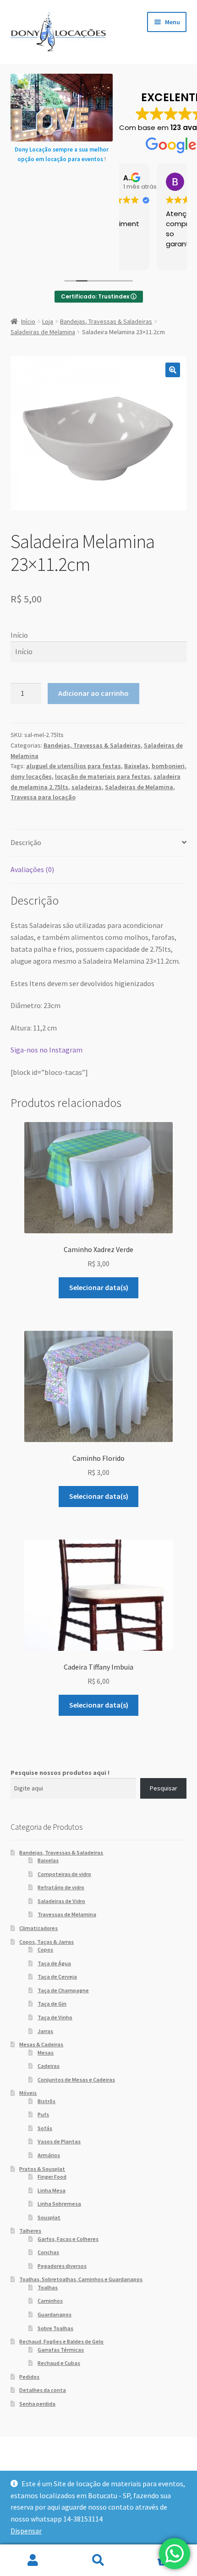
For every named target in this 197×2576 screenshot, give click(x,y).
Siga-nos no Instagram (47, 1050)
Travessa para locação (43, 797)
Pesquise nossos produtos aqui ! (60, 1773)
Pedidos (29, 2377)
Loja (48, 321)
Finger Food (52, 2177)
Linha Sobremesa (59, 2204)
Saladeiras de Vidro (61, 1901)
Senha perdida (37, 2404)
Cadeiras (49, 2066)
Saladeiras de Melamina (43, 332)
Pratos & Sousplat (42, 2169)
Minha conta (33, 2560)
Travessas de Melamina (67, 1914)
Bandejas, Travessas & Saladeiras (106, 321)
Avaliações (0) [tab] (32, 869)
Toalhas (48, 2287)
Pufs (43, 2114)
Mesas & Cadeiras (41, 2044)
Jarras (45, 2031)
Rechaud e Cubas (59, 2363)
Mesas (46, 2053)
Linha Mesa (52, 2190)
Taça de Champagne (63, 1990)
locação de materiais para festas (103, 776)
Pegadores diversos (62, 2266)
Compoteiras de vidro (64, 1874)
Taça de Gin (52, 2004)
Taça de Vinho (55, 2017)
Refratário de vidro (61, 1887)
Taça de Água (54, 1963)
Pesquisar (164, 1788)
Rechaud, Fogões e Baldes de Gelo (61, 2341)
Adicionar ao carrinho (93, 693)
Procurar (98, 2560)
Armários (49, 2155)
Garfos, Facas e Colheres (68, 2239)
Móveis (28, 2093)
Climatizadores (38, 1928)
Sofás (45, 2128)
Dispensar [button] (26, 2531)
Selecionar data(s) (99, 1287)
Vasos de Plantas (59, 2141)
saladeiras (87, 787)
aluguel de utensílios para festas (74, 766)
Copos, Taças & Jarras (47, 1942)
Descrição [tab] (26, 842)
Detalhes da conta (43, 2390)
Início (28, 321)
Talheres (30, 2231)
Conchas (48, 2252)
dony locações (31, 776)
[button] (173, 370)
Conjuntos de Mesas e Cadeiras (76, 2080)
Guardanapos (55, 2314)
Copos (45, 1950)
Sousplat (49, 2217)
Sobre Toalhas (55, 2328)
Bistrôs (47, 2101)
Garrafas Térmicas (61, 2350)
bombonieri (168, 766)
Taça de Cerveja (57, 1977)
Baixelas (136, 766)
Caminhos (50, 2301)
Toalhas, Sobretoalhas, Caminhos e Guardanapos (81, 2279)
